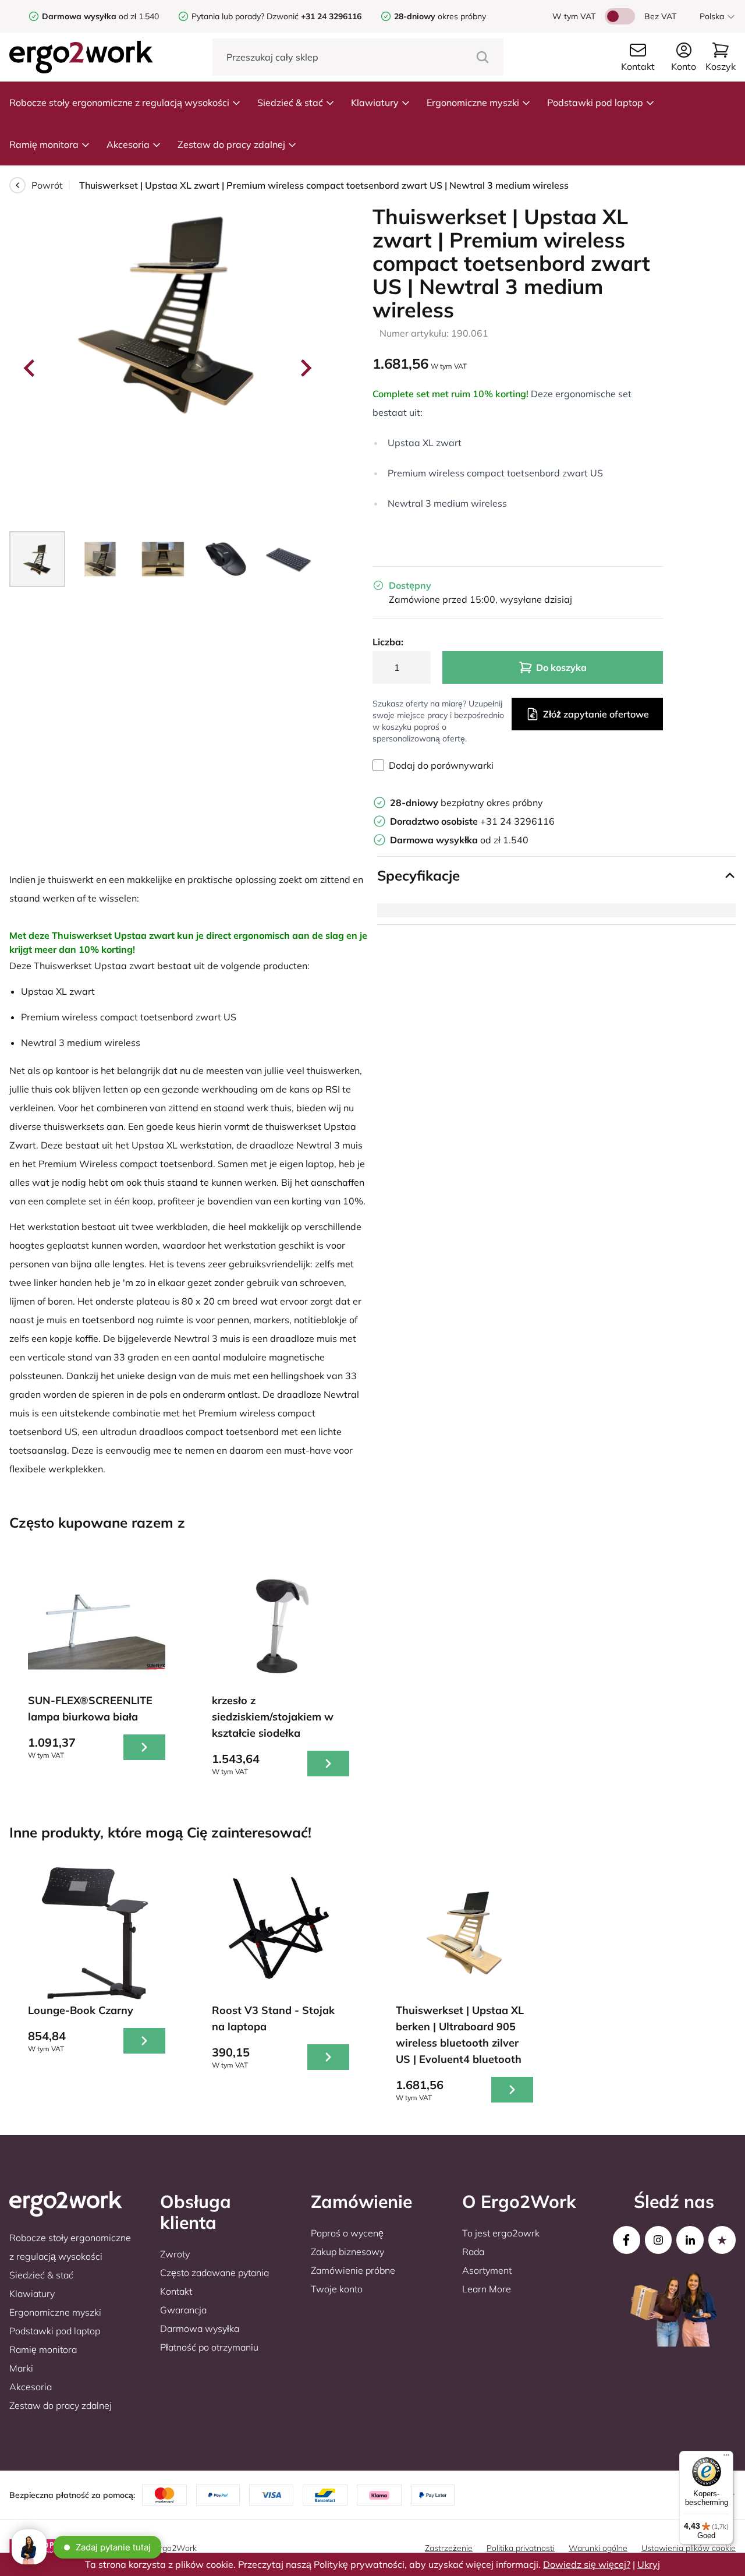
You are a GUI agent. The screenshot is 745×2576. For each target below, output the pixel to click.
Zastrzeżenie (449, 2548)
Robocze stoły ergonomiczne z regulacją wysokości (119, 103)
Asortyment (487, 2270)
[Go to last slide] (30, 368)
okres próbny (440, 16)
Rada (473, 2252)
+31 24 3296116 (472, 821)
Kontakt (176, 2291)
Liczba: (388, 642)
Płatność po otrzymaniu (209, 2347)
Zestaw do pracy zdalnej (231, 144)
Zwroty (175, 2254)
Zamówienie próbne (353, 2270)
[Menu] (726, 2458)
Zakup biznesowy (347, 2252)
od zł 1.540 (100, 16)
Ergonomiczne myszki (473, 103)
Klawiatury (375, 103)
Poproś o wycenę (347, 2233)
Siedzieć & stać (290, 103)
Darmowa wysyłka (200, 2328)
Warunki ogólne (598, 2548)
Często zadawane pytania (214, 2273)
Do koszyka (561, 667)
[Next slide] (305, 368)
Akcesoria (128, 144)
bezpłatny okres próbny (466, 803)
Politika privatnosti (521, 2548)
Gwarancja (183, 2310)
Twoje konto (337, 2289)
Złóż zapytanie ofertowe (596, 714)
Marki (21, 2368)
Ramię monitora (44, 144)
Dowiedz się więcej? (587, 2564)
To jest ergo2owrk (501, 2233)
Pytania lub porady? (228, 16)
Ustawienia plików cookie (689, 2548)
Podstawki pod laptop (595, 103)
